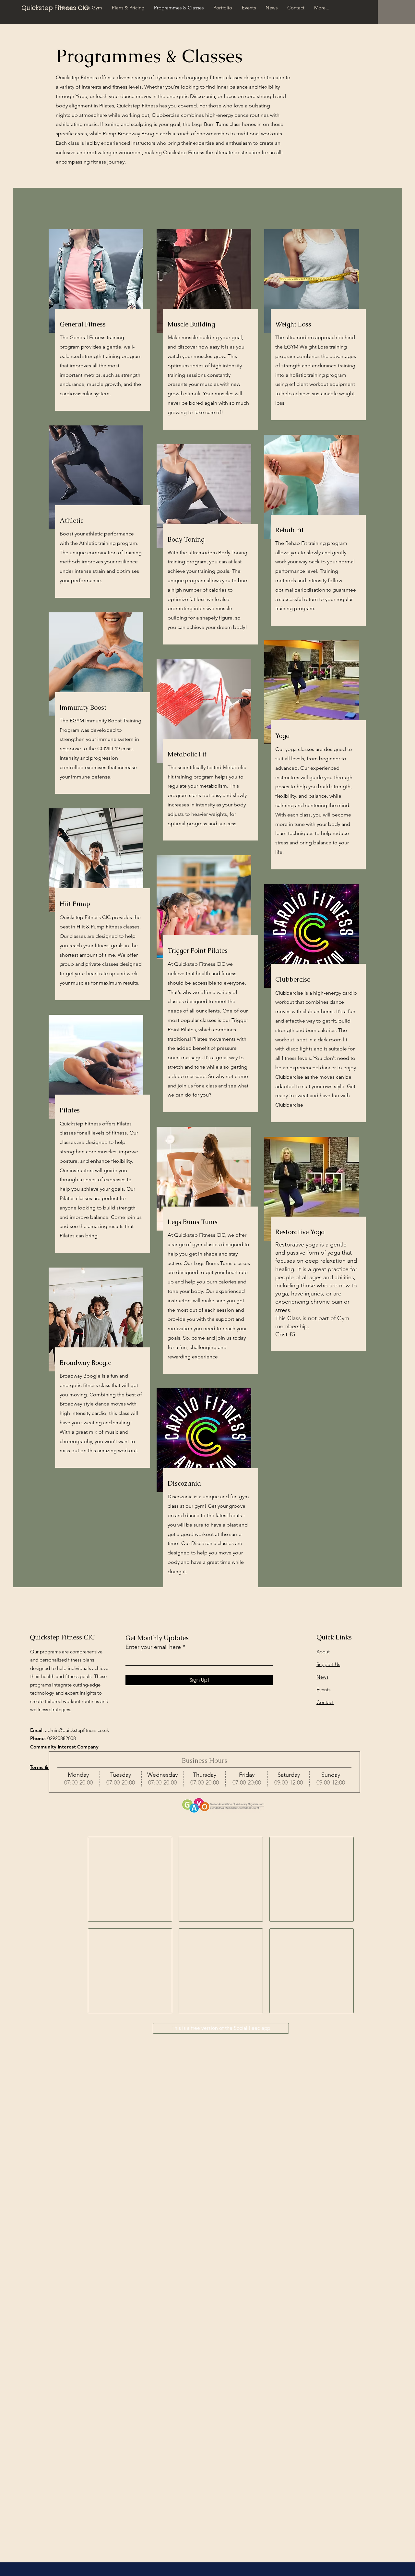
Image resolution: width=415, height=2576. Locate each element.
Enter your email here (153, 1647)
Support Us (328, 1664)
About (323, 1652)
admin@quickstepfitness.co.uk (77, 1730)
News (322, 1677)
